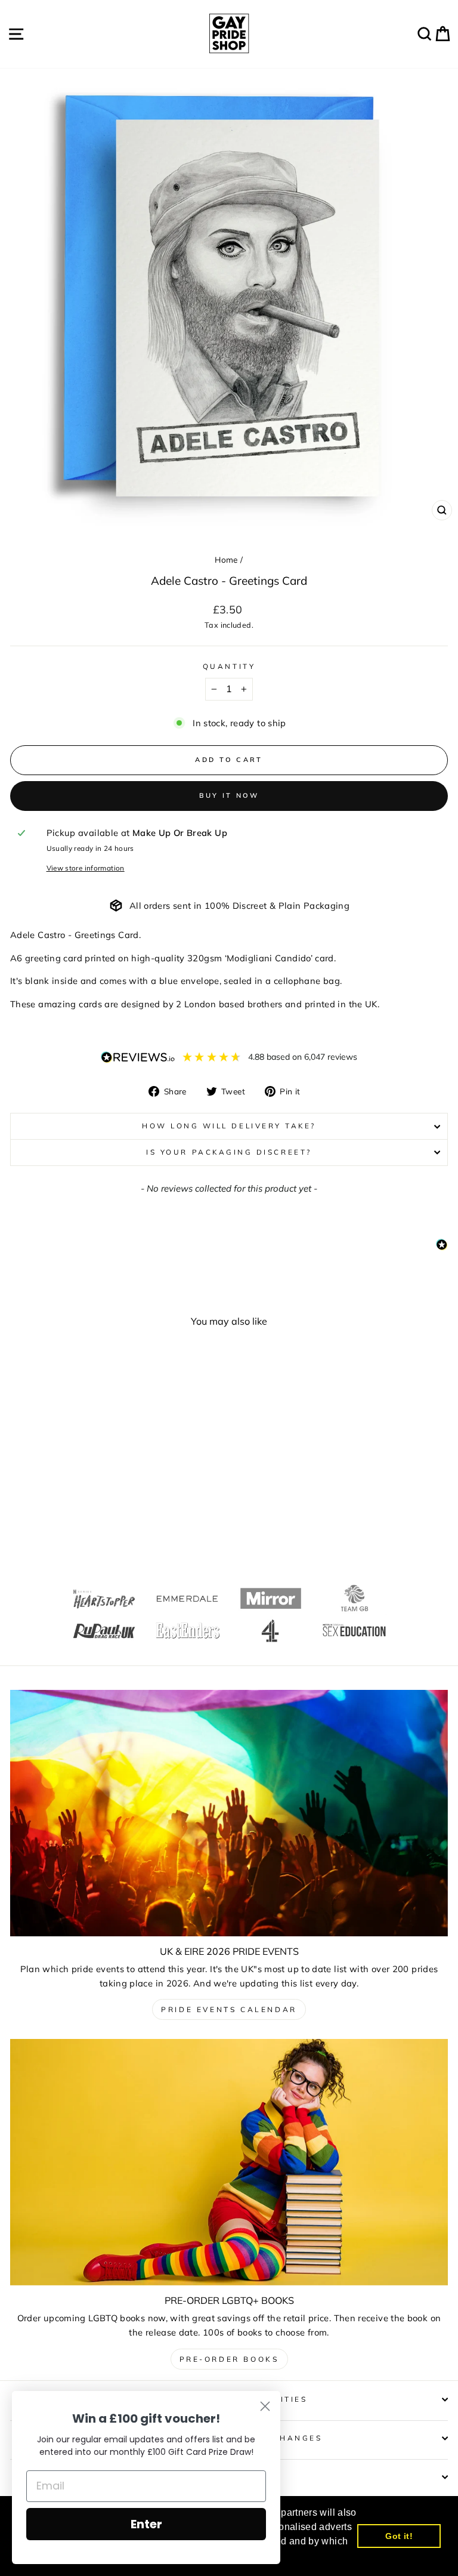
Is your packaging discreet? (229, 1152)
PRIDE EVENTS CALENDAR (229, 2009)
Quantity (229, 666)
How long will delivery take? (229, 1126)
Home (226, 559)
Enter (146, 2524)
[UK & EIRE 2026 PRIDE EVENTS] (229, 1813)
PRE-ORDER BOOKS (229, 2359)
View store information (86, 868)
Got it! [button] (399, 2536)
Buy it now (229, 795)
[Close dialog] (265, 2406)
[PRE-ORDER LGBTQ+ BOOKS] (229, 2162)
